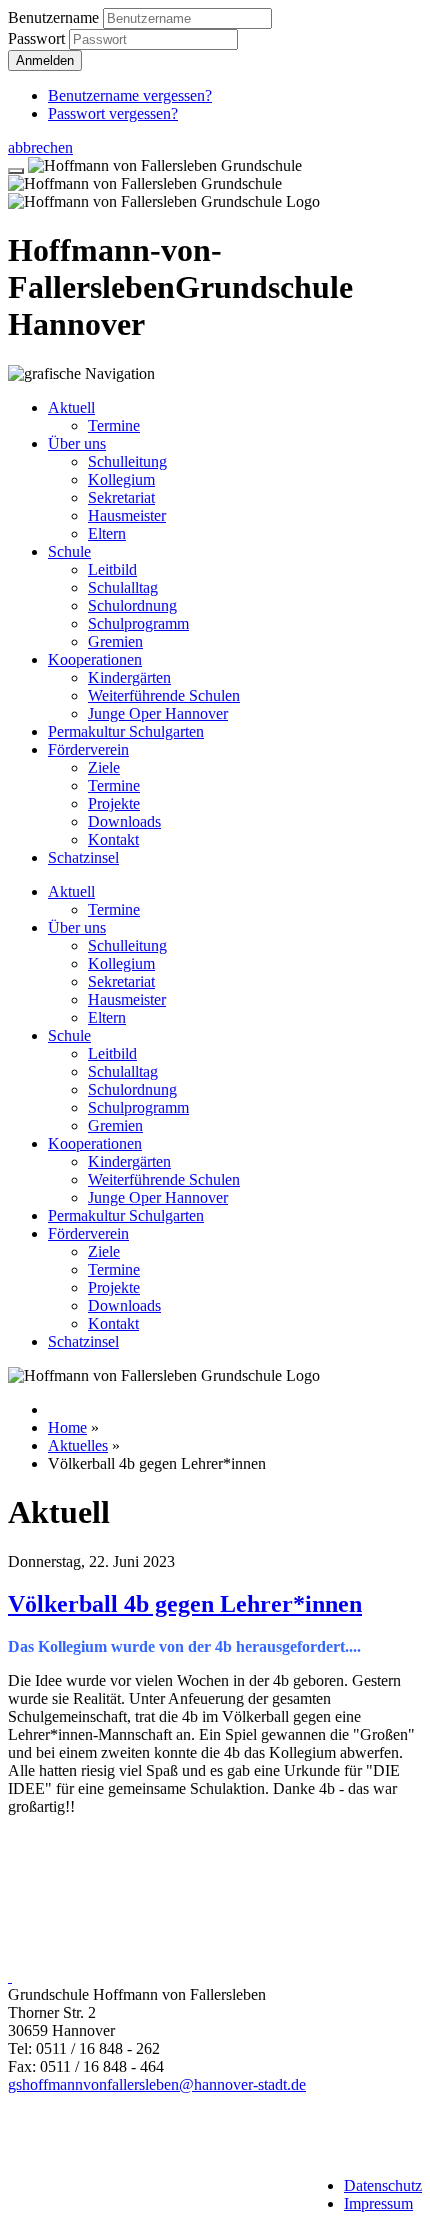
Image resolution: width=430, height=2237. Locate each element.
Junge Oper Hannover (158, 713)
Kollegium (121, 479)
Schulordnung (132, 605)
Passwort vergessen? (113, 113)
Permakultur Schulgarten (126, 731)
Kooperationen (95, 659)
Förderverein (88, 749)
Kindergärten (129, 677)
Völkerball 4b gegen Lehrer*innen (185, 1604)
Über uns (77, 443)
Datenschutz (383, 2185)
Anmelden (45, 60)
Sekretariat (121, 497)
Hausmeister (127, 515)
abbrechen (40, 147)
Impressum (378, 2203)
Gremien (115, 641)
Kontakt (113, 839)
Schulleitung (127, 461)
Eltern (107, 533)
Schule (69, 551)
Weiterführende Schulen (164, 695)
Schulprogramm (138, 623)
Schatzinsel (83, 857)
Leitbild (112, 569)
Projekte (114, 803)
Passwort (38, 38)
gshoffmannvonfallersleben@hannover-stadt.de (157, 2084)
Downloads (124, 821)
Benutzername (53, 17)
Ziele (104, 767)
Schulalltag (123, 587)
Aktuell (71, 407)
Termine (114, 425)
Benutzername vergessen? (130, 95)
